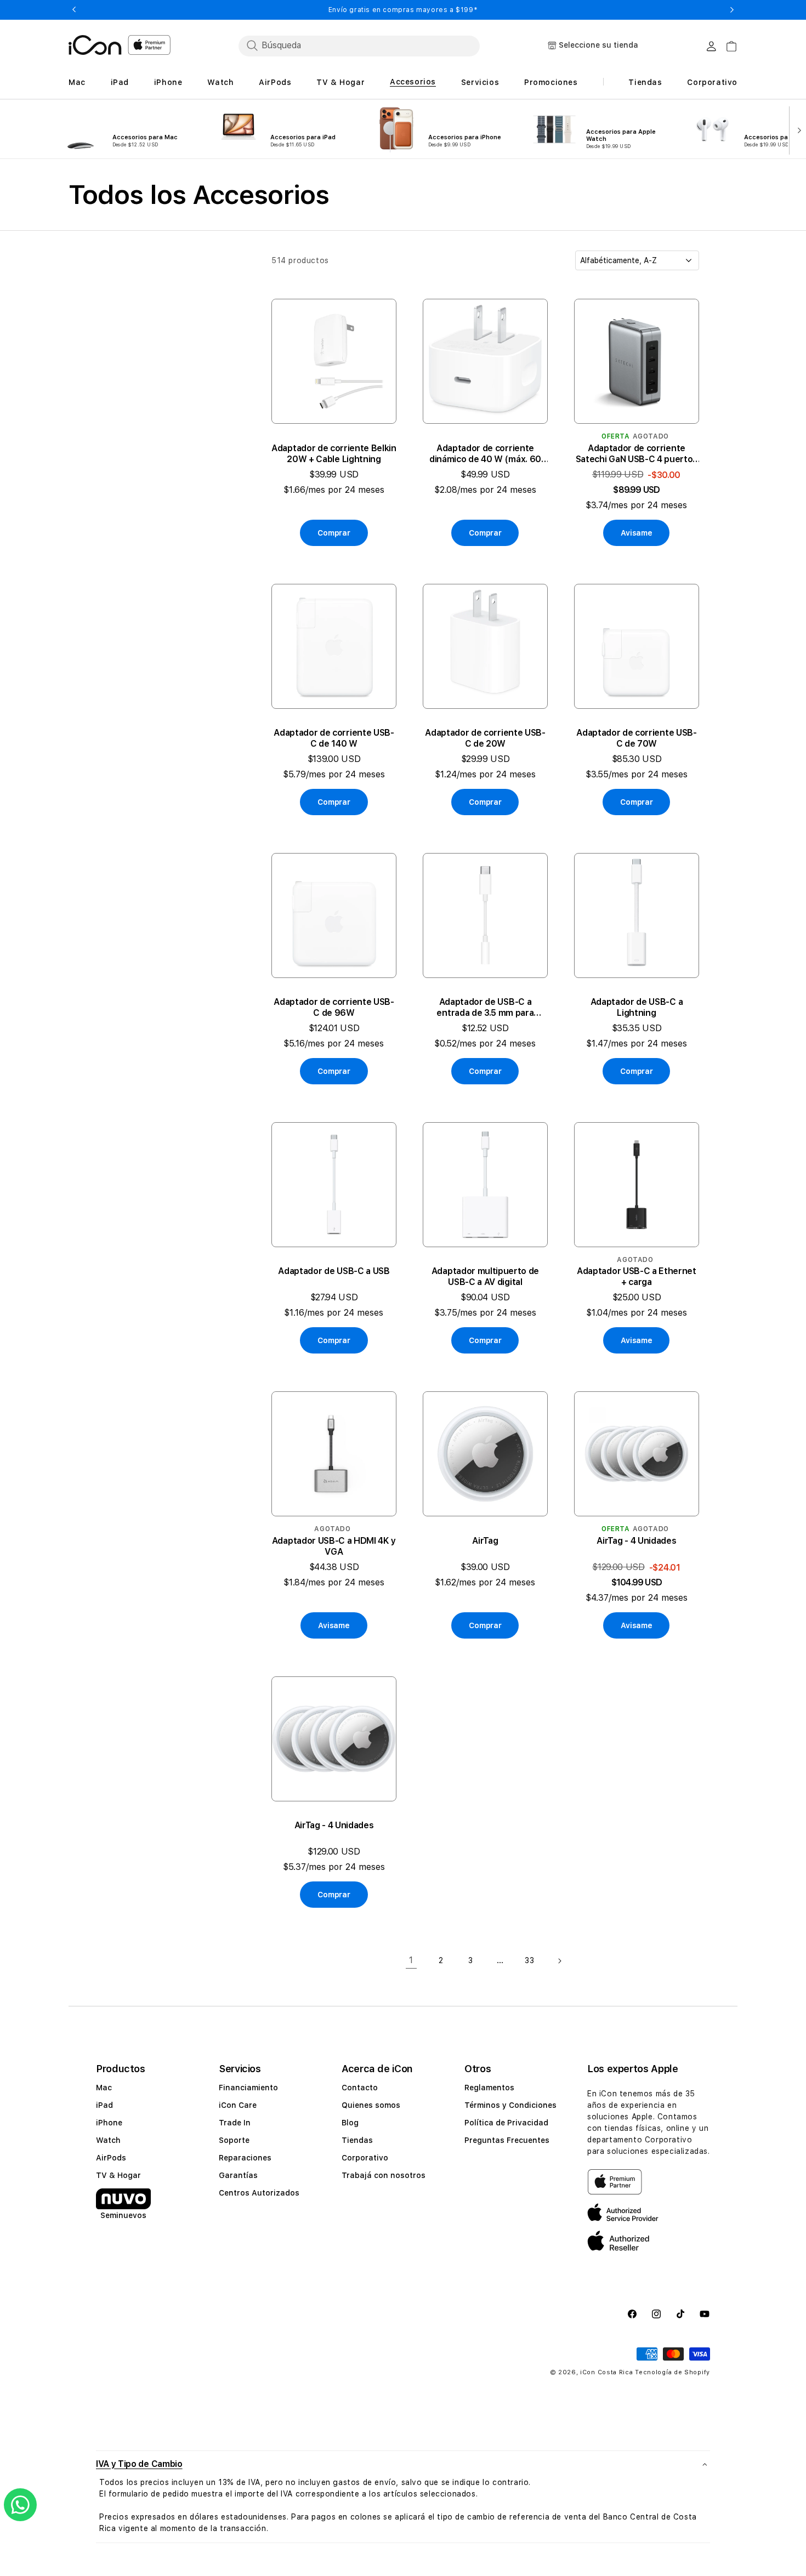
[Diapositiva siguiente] (797, 129)
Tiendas (357, 2140)
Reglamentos (489, 2088)
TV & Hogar (118, 2175)
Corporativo (365, 2158)
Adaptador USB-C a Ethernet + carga (637, 1276)
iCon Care (238, 2105)
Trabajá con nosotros (384, 2175)
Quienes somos (371, 2105)
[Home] (95, 45)
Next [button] (732, 10)
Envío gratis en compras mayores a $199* (403, 10)
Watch (108, 2140)
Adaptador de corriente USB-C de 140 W (334, 738)
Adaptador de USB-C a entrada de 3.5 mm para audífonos (485, 1008)
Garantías (238, 2175)
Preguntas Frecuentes (507, 2140)
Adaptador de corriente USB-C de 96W (334, 1007)
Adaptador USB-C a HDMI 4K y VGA (334, 1546)
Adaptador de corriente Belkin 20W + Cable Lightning (334, 454)
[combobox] (359, 46)
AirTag (485, 1541)
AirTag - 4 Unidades (636, 1541)
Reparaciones (245, 2158)
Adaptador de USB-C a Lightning (637, 1007)
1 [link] (411, 1960)
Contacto (360, 2088)
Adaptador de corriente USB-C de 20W (485, 738)
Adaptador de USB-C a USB (334, 1271)
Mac (104, 2088)
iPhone (109, 2123)
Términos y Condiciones (510, 2105)
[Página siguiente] (559, 1961)
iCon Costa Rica (607, 2372)
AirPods (111, 2158)
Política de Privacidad (506, 2123)
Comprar (334, 533)
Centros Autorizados (259, 2193)
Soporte (234, 2140)
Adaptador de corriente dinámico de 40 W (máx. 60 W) (485, 454)
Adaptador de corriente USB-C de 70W (636, 738)
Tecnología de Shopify (672, 2372)
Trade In (235, 2123)
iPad (104, 2105)
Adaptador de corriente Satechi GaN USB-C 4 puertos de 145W (637, 454)
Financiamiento (248, 2088)
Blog (350, 2123)
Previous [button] (74, 10)
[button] (403, 2464)
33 (529, 1960)
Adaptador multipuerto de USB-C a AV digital (485, 1276)
